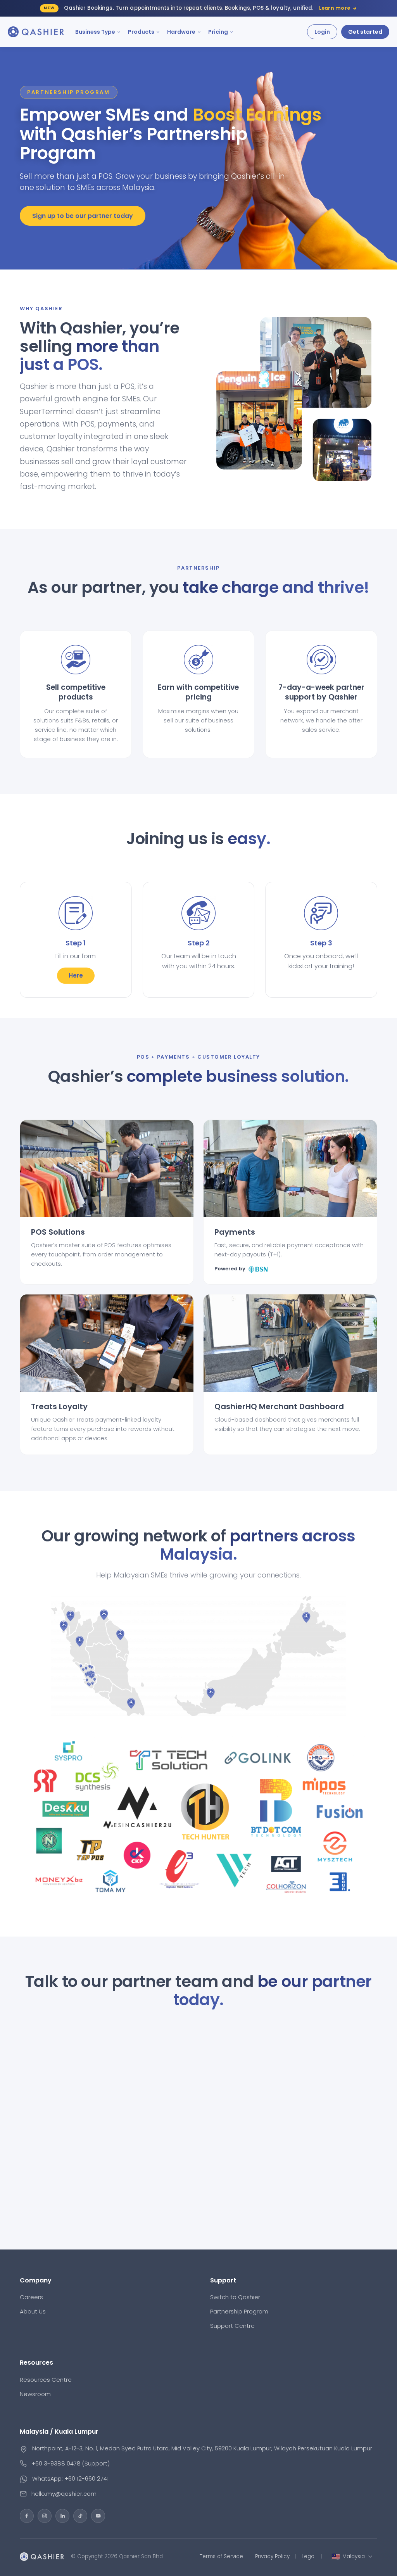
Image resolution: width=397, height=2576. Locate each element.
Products (141, 32)
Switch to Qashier (235, 2297)
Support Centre (232, 2326)
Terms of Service (221, 2556)
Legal (309, 2556)
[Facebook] (27, 2516)
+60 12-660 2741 (86, 2478)
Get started (365, 32)
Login (322, 32)
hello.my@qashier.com (64, 2494)
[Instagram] (45, 2516)
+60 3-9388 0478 (56, 2463)
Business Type (95, 32)
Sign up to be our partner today (83, 216)
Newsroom (35, 2394)
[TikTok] (80, 2516)
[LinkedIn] (62, 2516)
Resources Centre (46, 2380)
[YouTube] (98, 2516)
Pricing (218, 32)
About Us (33, 2311)
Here (76, 975)
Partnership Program (239, 2311)
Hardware (181, 32)
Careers (31, 2297)
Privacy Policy (272, 2556)
